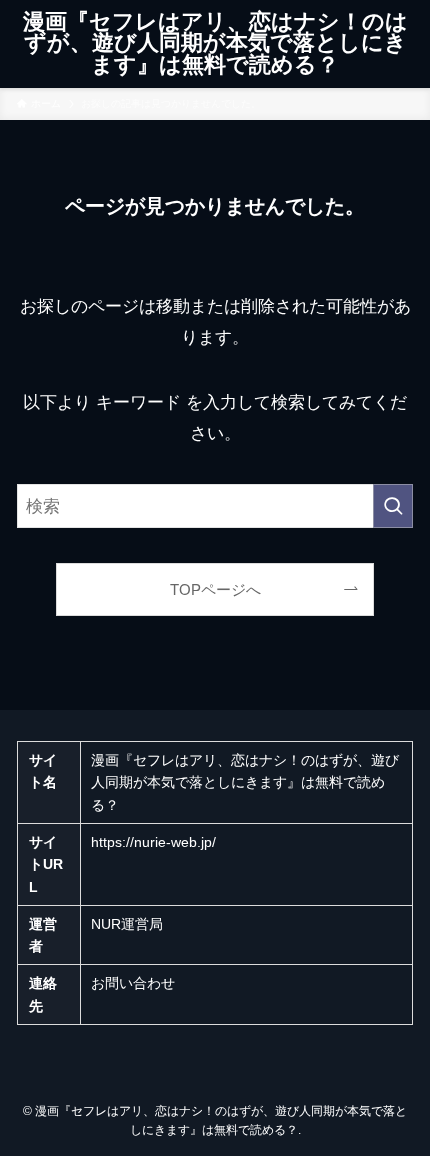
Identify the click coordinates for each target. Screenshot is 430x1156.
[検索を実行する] (393, 506)
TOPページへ (215, 589)
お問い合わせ (133, 983)
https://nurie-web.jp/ (153, 842)
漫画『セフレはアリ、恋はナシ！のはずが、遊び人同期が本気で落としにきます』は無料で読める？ (215, 44)
